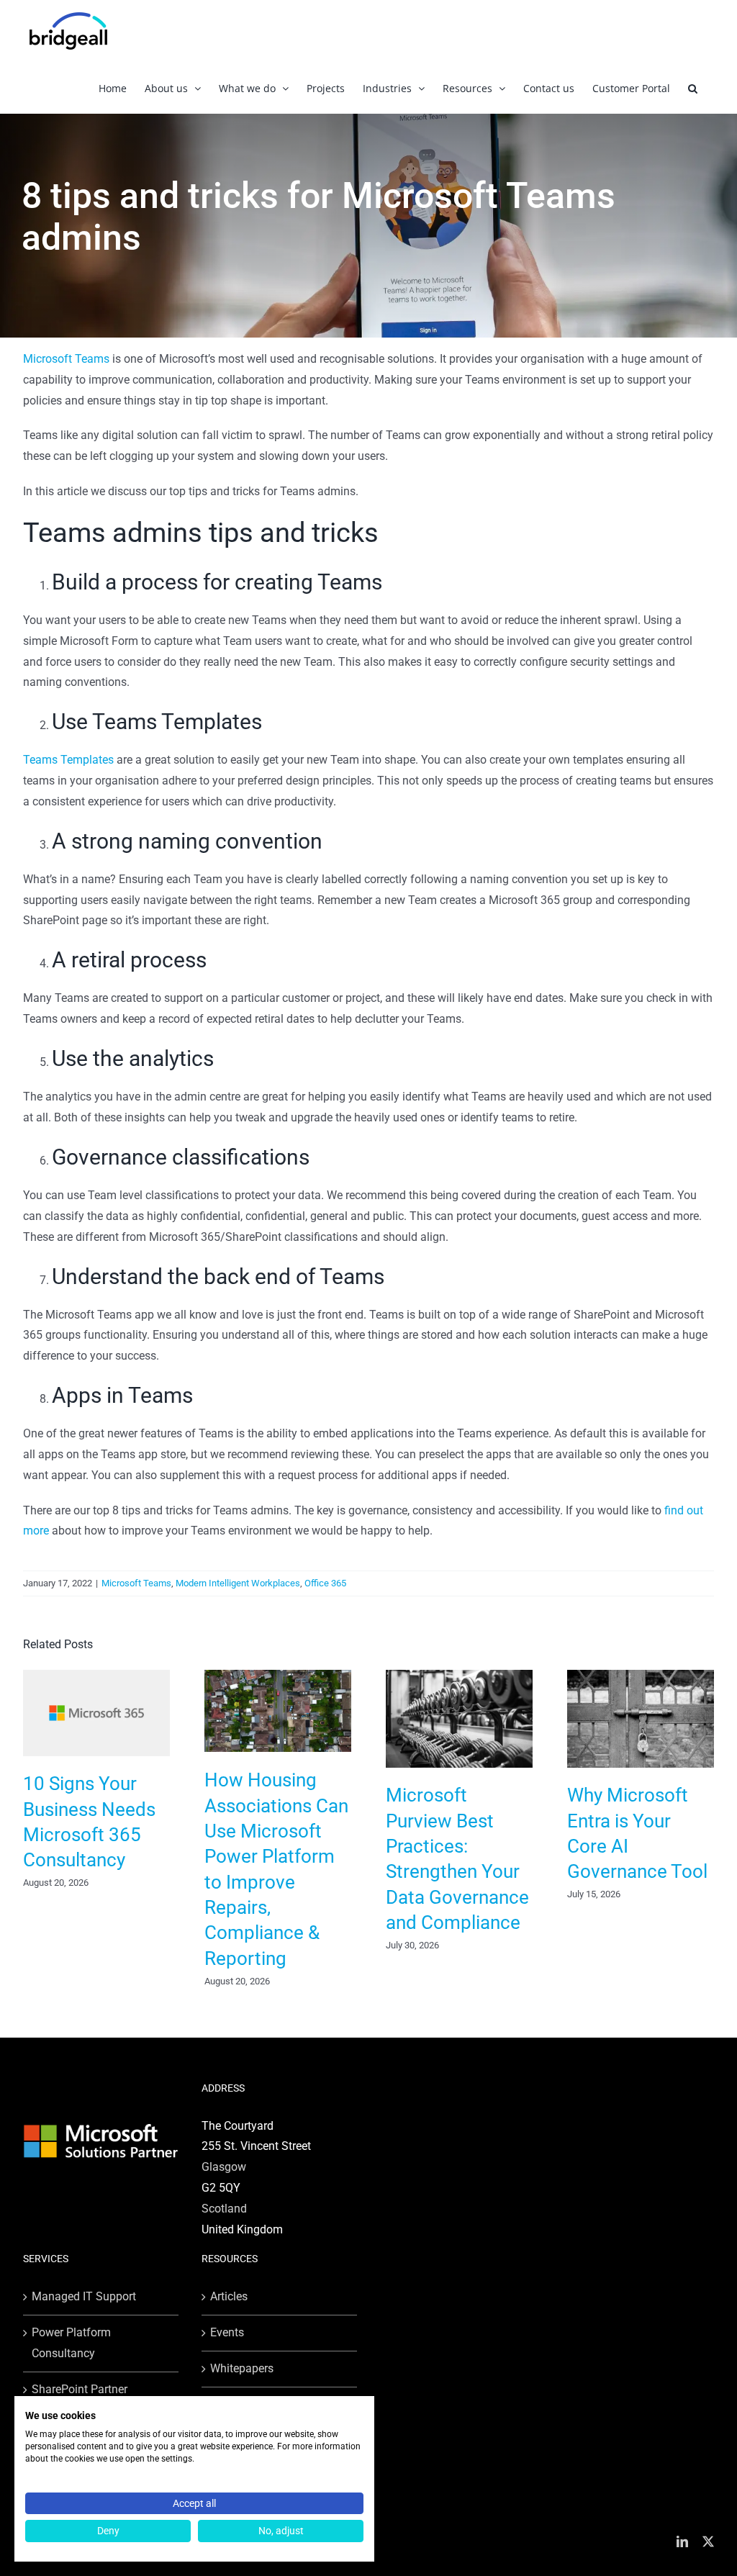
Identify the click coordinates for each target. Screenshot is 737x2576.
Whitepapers (242, 2368)
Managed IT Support (84, 2296)
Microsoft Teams (66, 359)
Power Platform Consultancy (71, 2343)
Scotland (224, 2209)
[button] (693, 88)
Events (227, 2332)
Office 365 (325, 1583)
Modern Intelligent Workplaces (238, 1583)
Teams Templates (68, 760)
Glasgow (224, 2167)
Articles (229, 2296)
